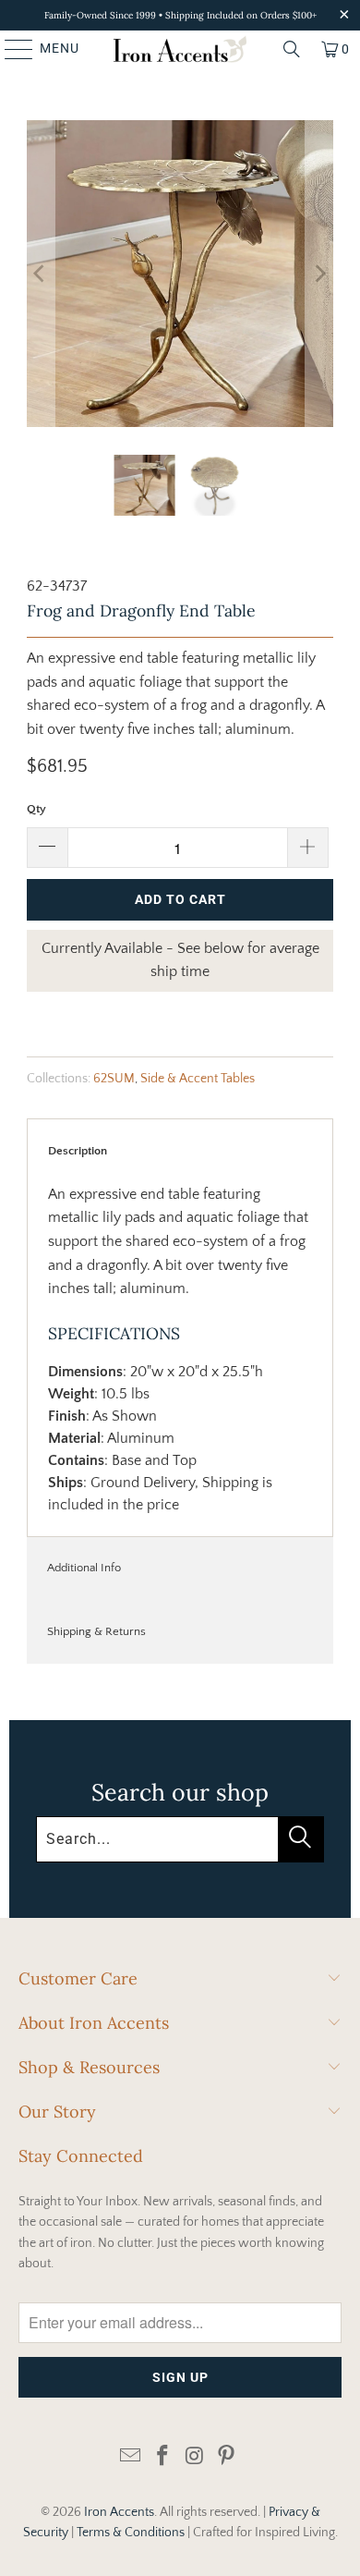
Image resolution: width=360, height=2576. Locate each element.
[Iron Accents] (180, 49)
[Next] (319, 274)
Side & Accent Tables (198, 1079)
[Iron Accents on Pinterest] (227, 2457)
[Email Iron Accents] (131, 2457)
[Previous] (41, 274)
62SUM (114, 1079)
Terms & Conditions (131, 2533)
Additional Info (84, 1568)
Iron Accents (119, 2512)
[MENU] (10, 49)
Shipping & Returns (96, 1631)
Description (78, 1151)
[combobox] (180, 1839)
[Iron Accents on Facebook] (163, 2457)
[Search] (292, 49)
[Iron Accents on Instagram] (196, 2457)
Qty (36, 809)
